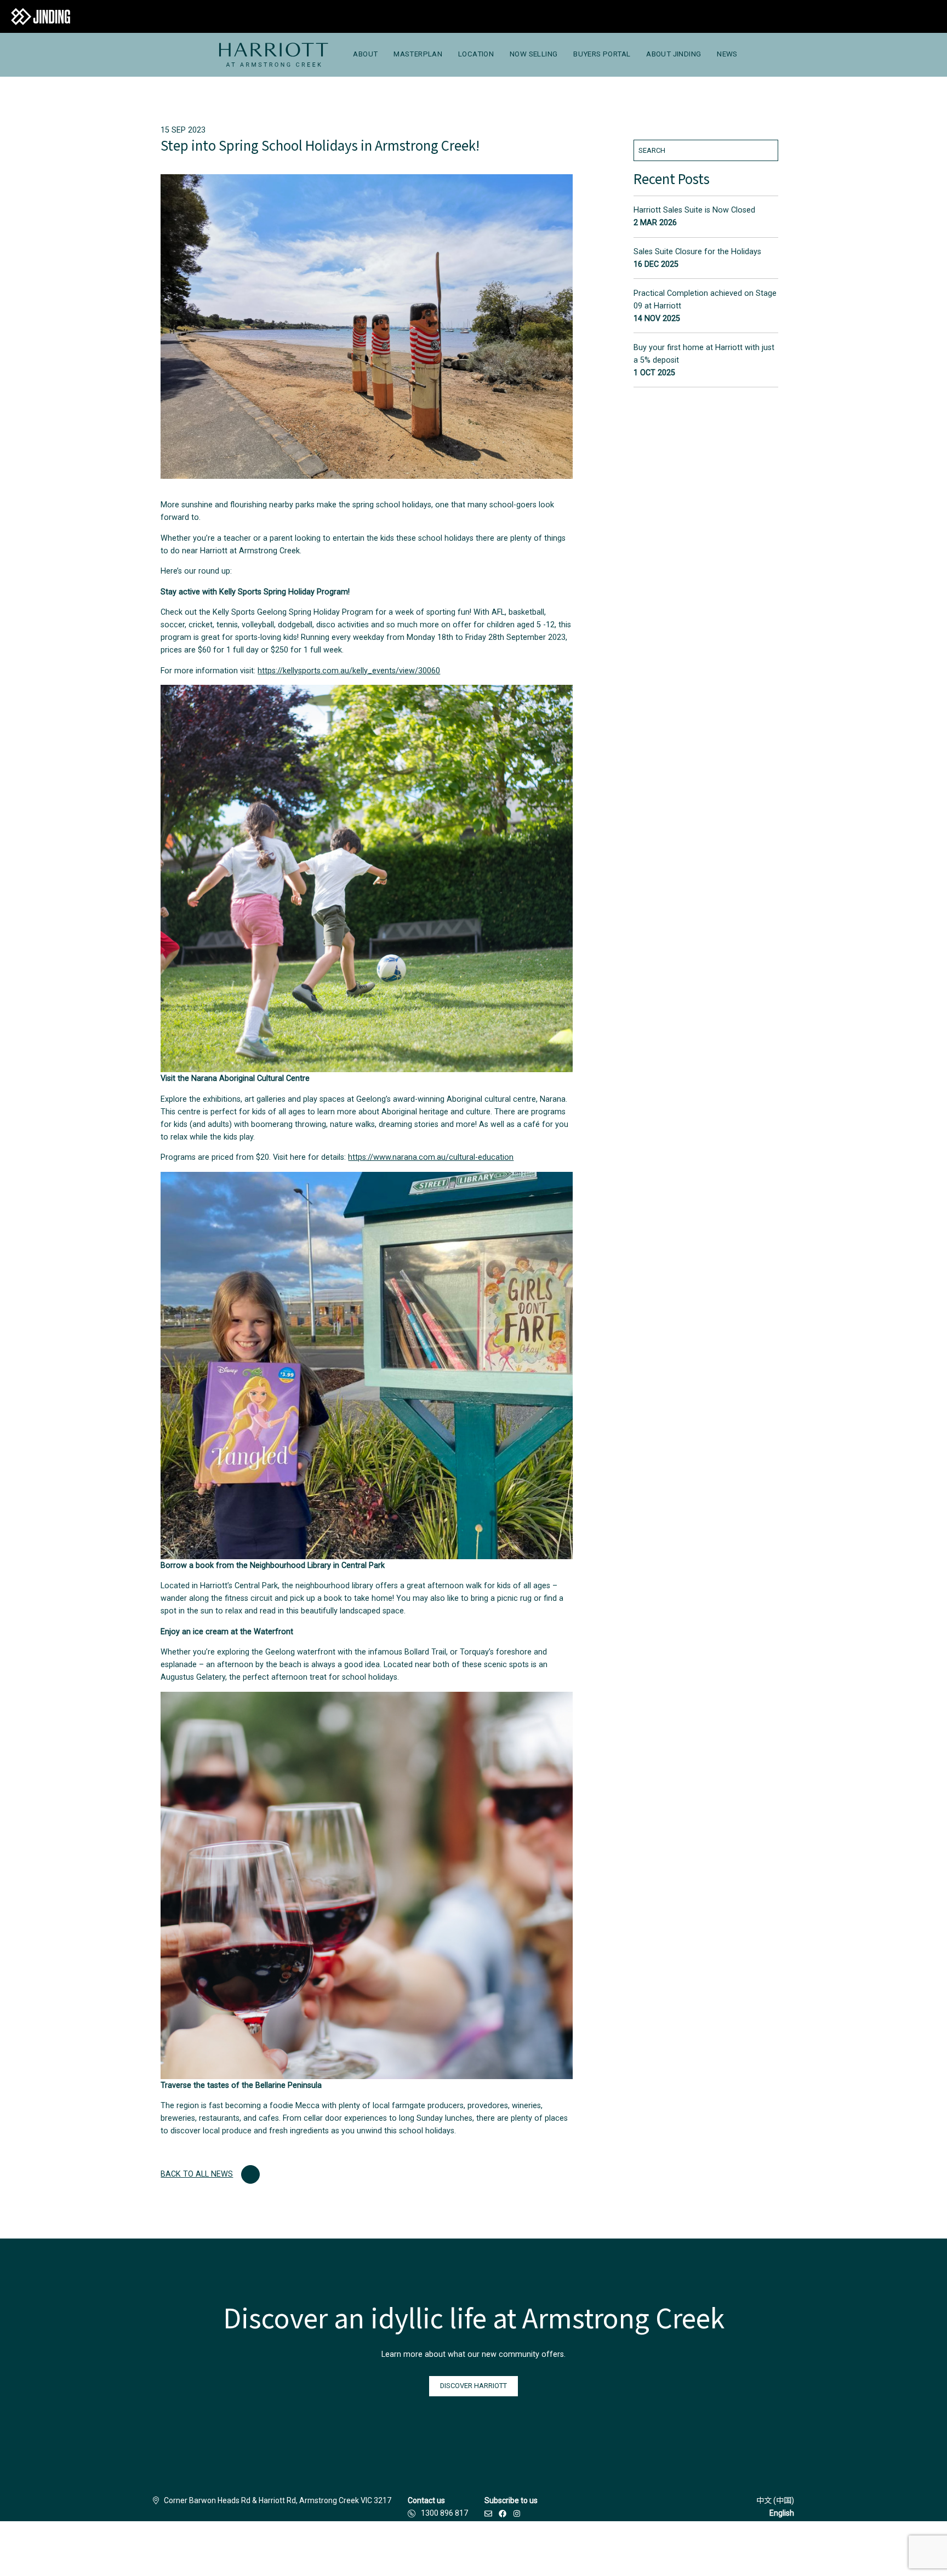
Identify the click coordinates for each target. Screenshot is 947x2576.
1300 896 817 (444, 2513)
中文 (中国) (775, 2500)
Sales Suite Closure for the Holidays (697, 252)
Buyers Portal (602, 54)
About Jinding (674, 54)
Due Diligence (472, 2549)
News (727, 54)
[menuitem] (273, 55)
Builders (232, 2549)
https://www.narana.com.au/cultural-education (431, 1157)
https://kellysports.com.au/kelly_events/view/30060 (349, 671)
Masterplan (418, 54)
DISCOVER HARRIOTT (473, 2386)
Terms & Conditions (343, 2549)
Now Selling (534, 54)
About (365, 54)
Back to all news (197, 2174)
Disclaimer (279, 2549)
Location (476, 54)
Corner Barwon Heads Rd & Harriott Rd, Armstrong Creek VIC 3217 (278, 2500)
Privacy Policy (412, 2549)
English (782, 2513)
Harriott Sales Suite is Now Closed (694, 210)
